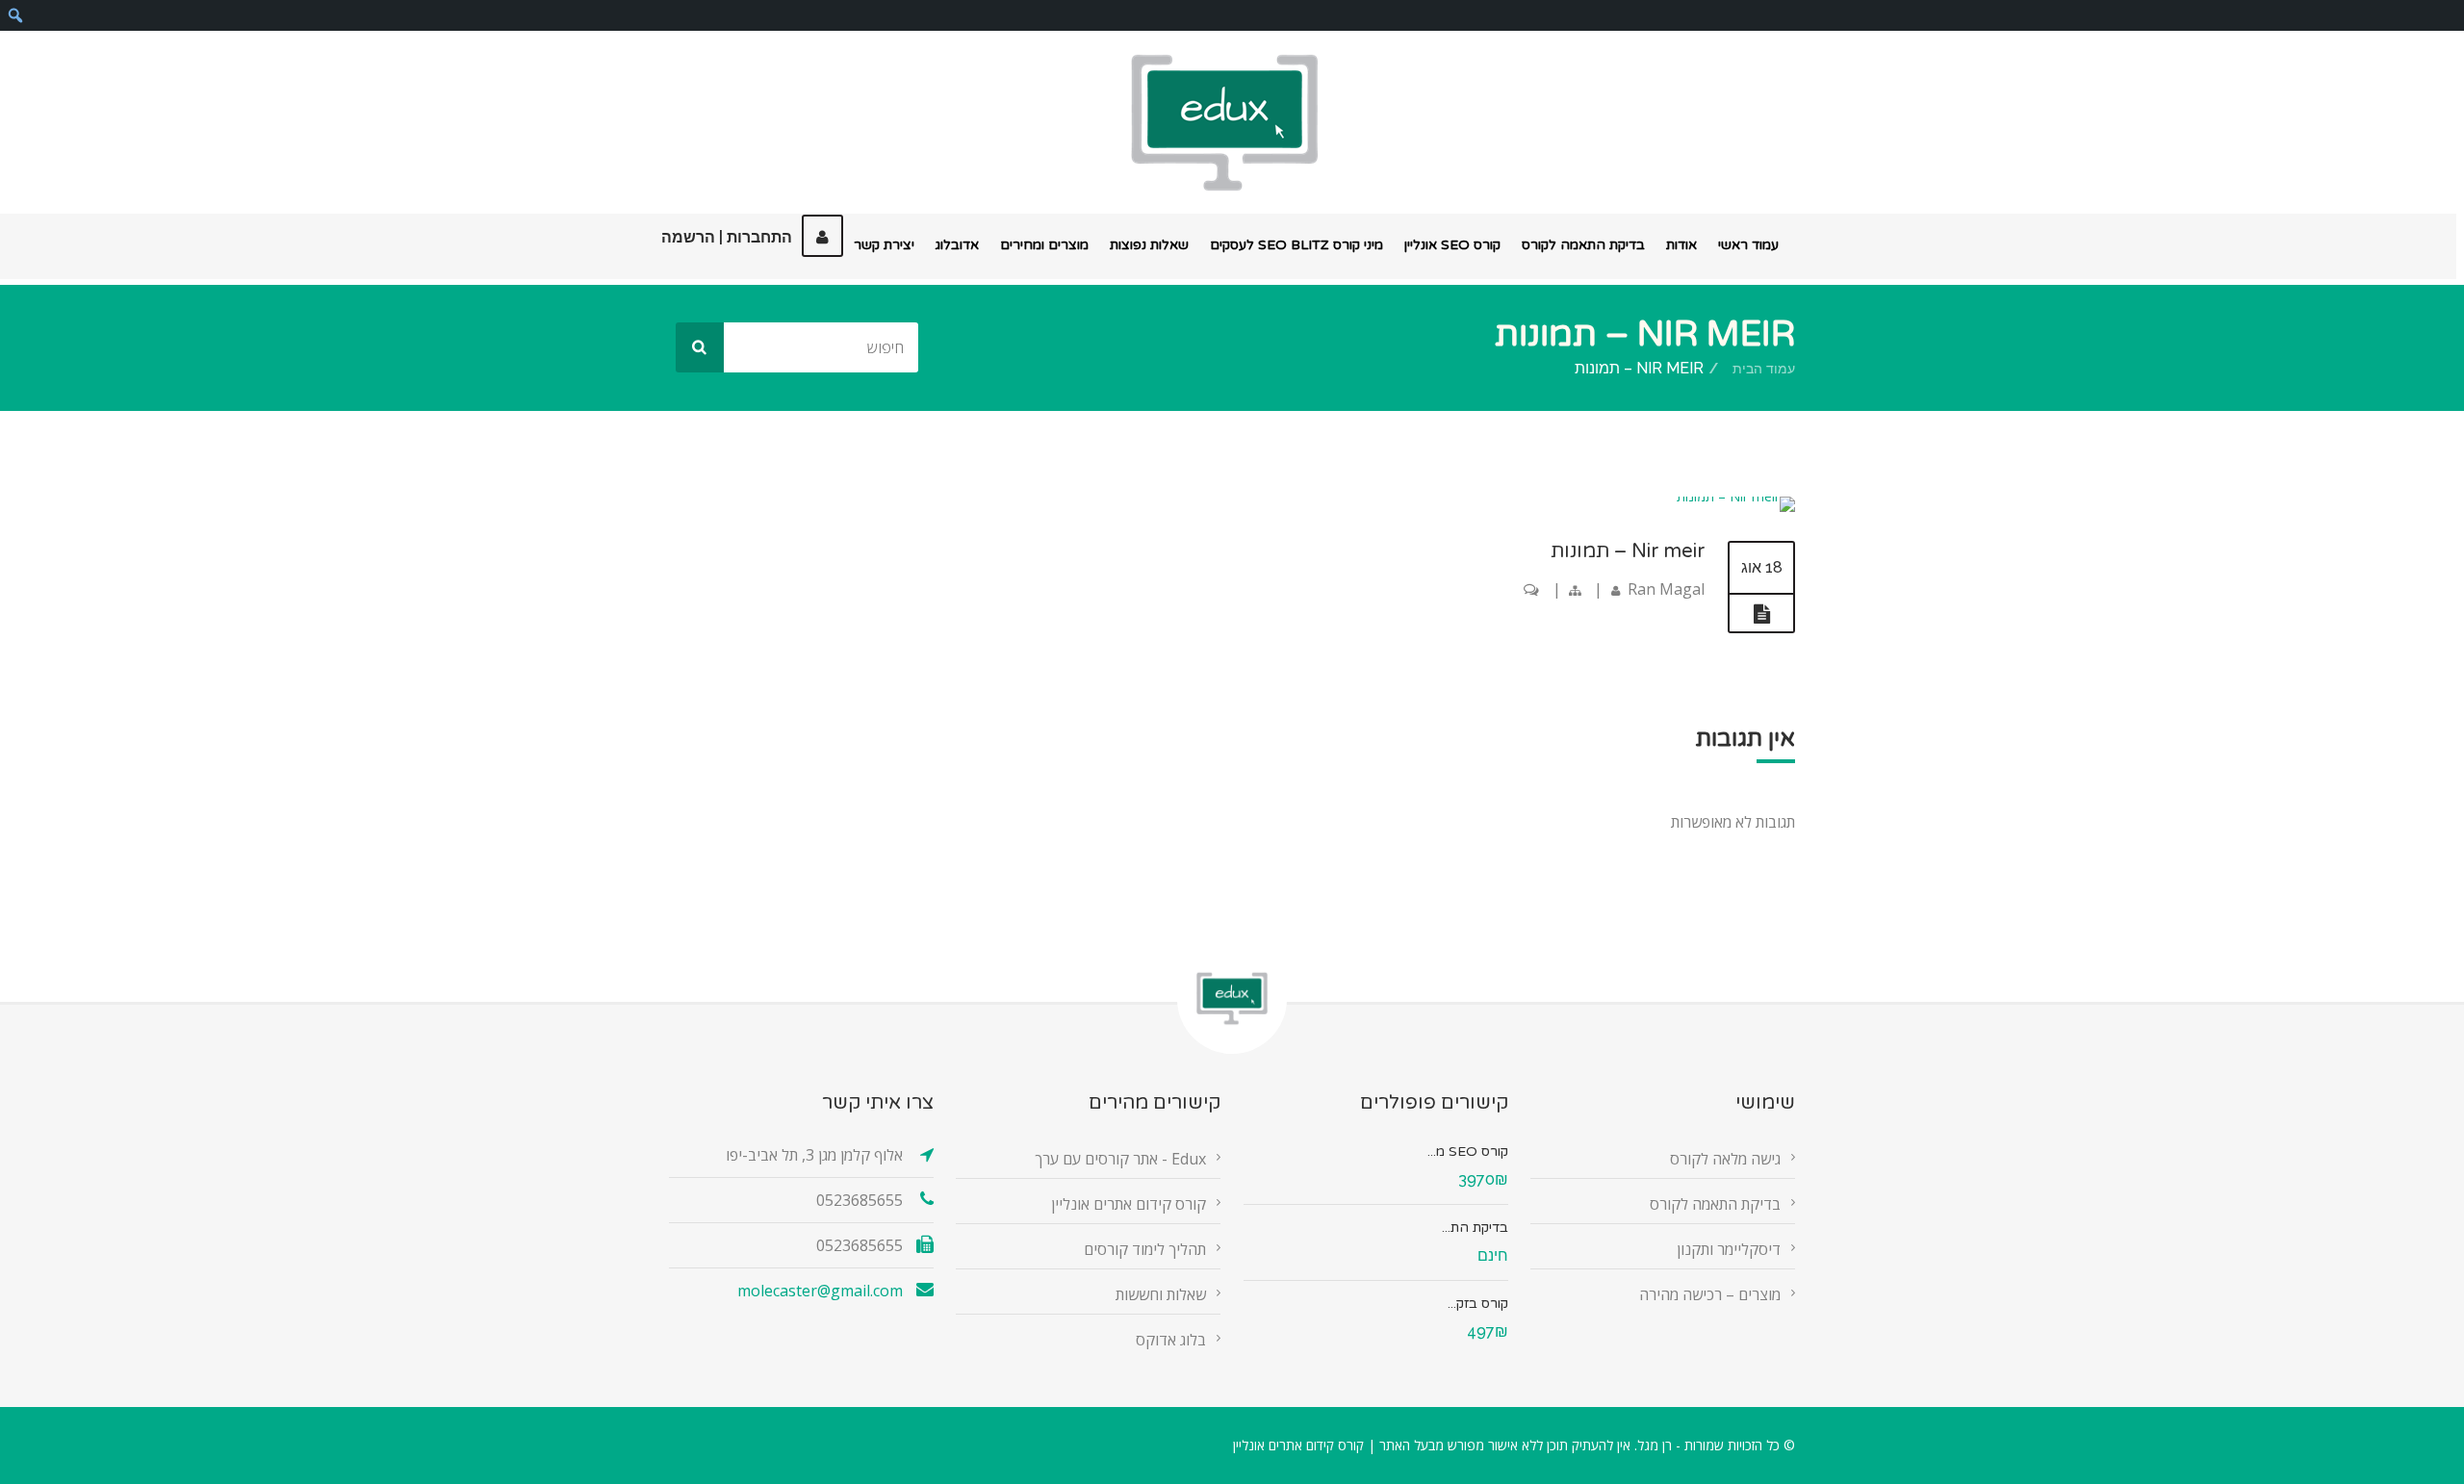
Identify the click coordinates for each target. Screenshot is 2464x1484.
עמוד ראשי (1748, 245)
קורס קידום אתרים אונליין (1129, 1204)
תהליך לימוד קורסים (1145, 1249)
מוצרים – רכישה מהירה (1710, 1294)
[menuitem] (15, 15)
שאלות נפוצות (1149, 245)
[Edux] (1224, 123)
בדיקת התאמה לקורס (1583, 245)
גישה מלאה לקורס (1725, 1159)
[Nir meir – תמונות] (1736, 496)
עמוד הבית (1764, 369)
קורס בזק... (1478, 1304)
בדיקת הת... (1475, 1228)
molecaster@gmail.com (820, 1291)
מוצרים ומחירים (1044, 245)
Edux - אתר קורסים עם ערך (1120, 1159)
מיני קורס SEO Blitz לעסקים (1296, 245)
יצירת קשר (884, 245)
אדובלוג (957, 245)
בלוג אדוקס (1171, 1340)
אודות (1681, 245)
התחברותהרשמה (727, 237)
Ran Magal (1666, 589)
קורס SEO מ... (1468, 1151)
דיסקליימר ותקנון (1729, 1249)
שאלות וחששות (1161, 1294)
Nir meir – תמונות (1628, 551)
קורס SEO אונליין (1452, 245)
